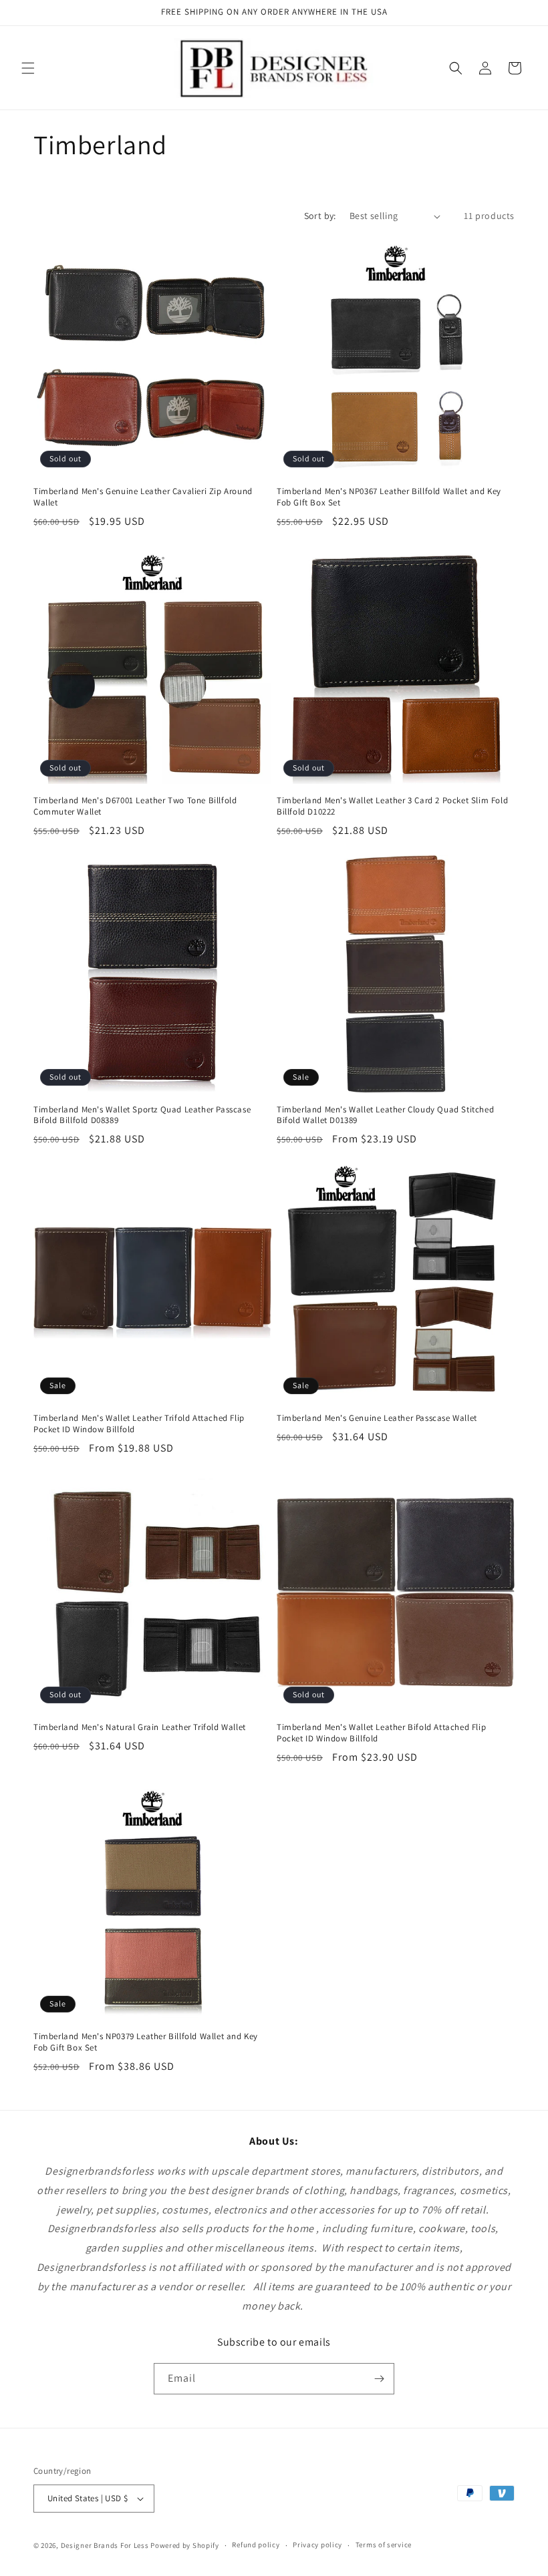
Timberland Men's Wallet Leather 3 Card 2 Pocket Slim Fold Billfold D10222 (392, 806)
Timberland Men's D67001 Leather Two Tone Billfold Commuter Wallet (135, 806)
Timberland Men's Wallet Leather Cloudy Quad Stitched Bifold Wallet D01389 (385, 1115)
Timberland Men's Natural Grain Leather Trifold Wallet (140, 1727)
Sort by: (320, 216)
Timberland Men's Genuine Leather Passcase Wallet (377, 1418)
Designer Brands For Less (105, 2545)
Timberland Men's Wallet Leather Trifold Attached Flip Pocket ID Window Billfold (139, 1424)
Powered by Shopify (185, 2545)
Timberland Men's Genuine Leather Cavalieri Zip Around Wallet (143, 497)
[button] (28, 68)
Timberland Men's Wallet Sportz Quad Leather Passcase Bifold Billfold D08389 (142, 1115)
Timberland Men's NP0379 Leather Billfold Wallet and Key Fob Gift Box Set (146, 2042)
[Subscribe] (379, 2379)
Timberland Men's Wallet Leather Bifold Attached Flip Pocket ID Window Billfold (381, 1733)
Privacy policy (317, 2545)
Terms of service (384, 2545)
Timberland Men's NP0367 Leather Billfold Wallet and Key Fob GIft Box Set (389, 497)
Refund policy (256, 2545)
